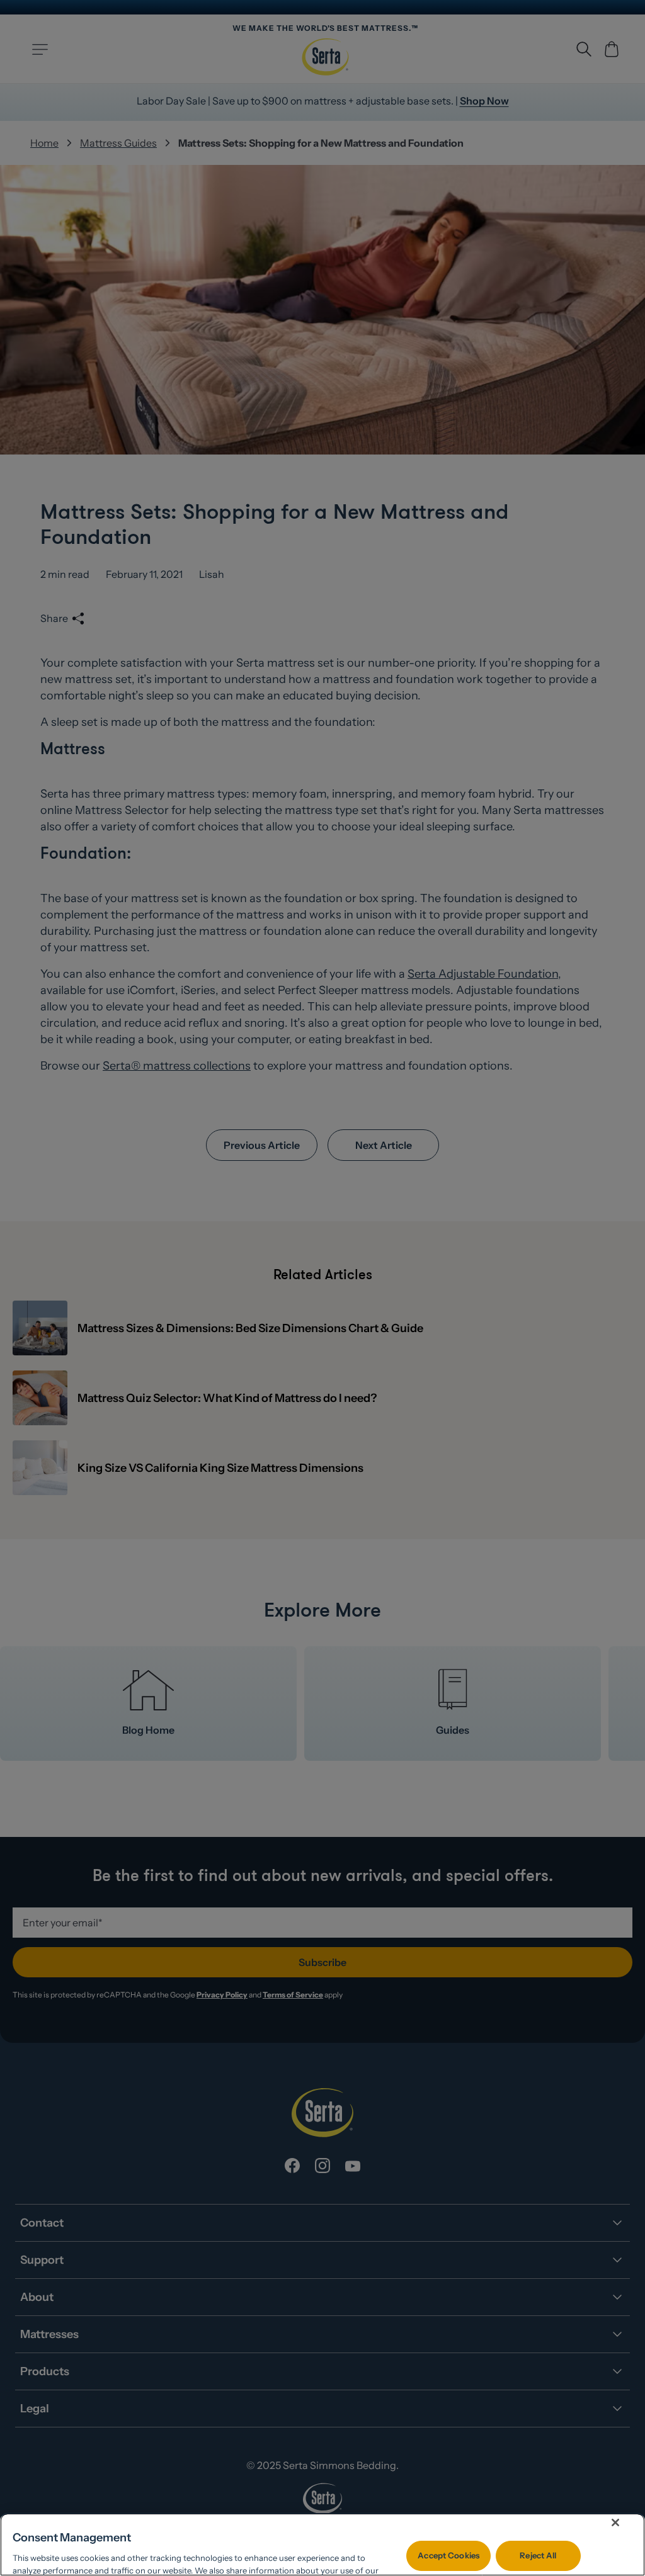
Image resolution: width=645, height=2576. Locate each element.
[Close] (615, 2522)
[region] (322, 2545)
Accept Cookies (448, 2555)
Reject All (538, 2555)
